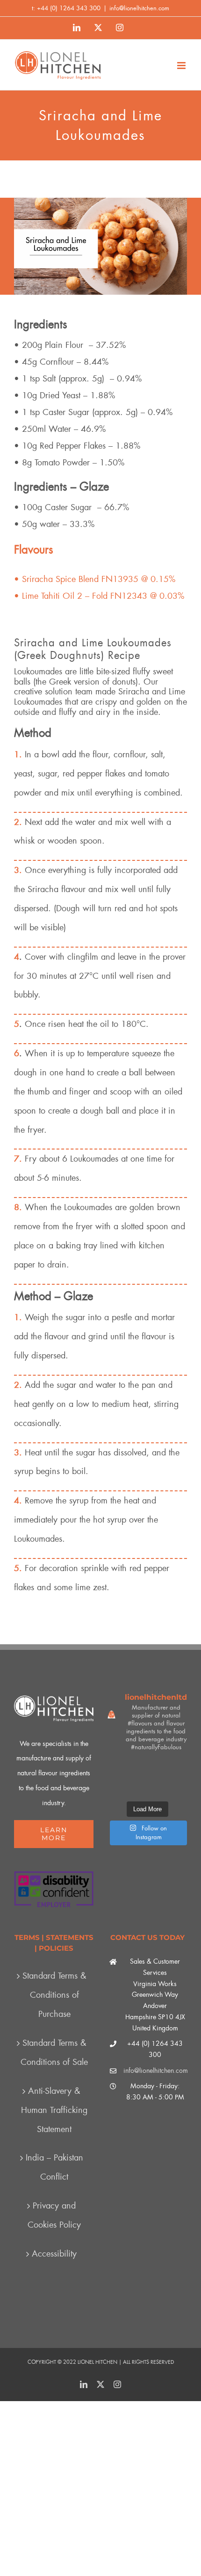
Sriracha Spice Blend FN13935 (80, 579)
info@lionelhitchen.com (139, 8)
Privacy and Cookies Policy (54, 2215)
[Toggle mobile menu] (182, 66)
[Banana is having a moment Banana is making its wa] (175, 1787)
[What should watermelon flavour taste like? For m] (175, 1769)
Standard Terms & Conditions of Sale (54, 2053)
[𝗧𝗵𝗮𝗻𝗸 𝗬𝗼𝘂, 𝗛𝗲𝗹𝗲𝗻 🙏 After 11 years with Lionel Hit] (119, 1769)
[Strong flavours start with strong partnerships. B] (119, 1787)
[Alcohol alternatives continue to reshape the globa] (147, 1769)
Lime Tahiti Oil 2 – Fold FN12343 (85, 596)
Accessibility (54, 2254)
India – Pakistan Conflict (54, 2167)
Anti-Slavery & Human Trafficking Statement (54, 2110)
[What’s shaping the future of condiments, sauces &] (147, 1787)
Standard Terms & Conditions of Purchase (54, 1995)
